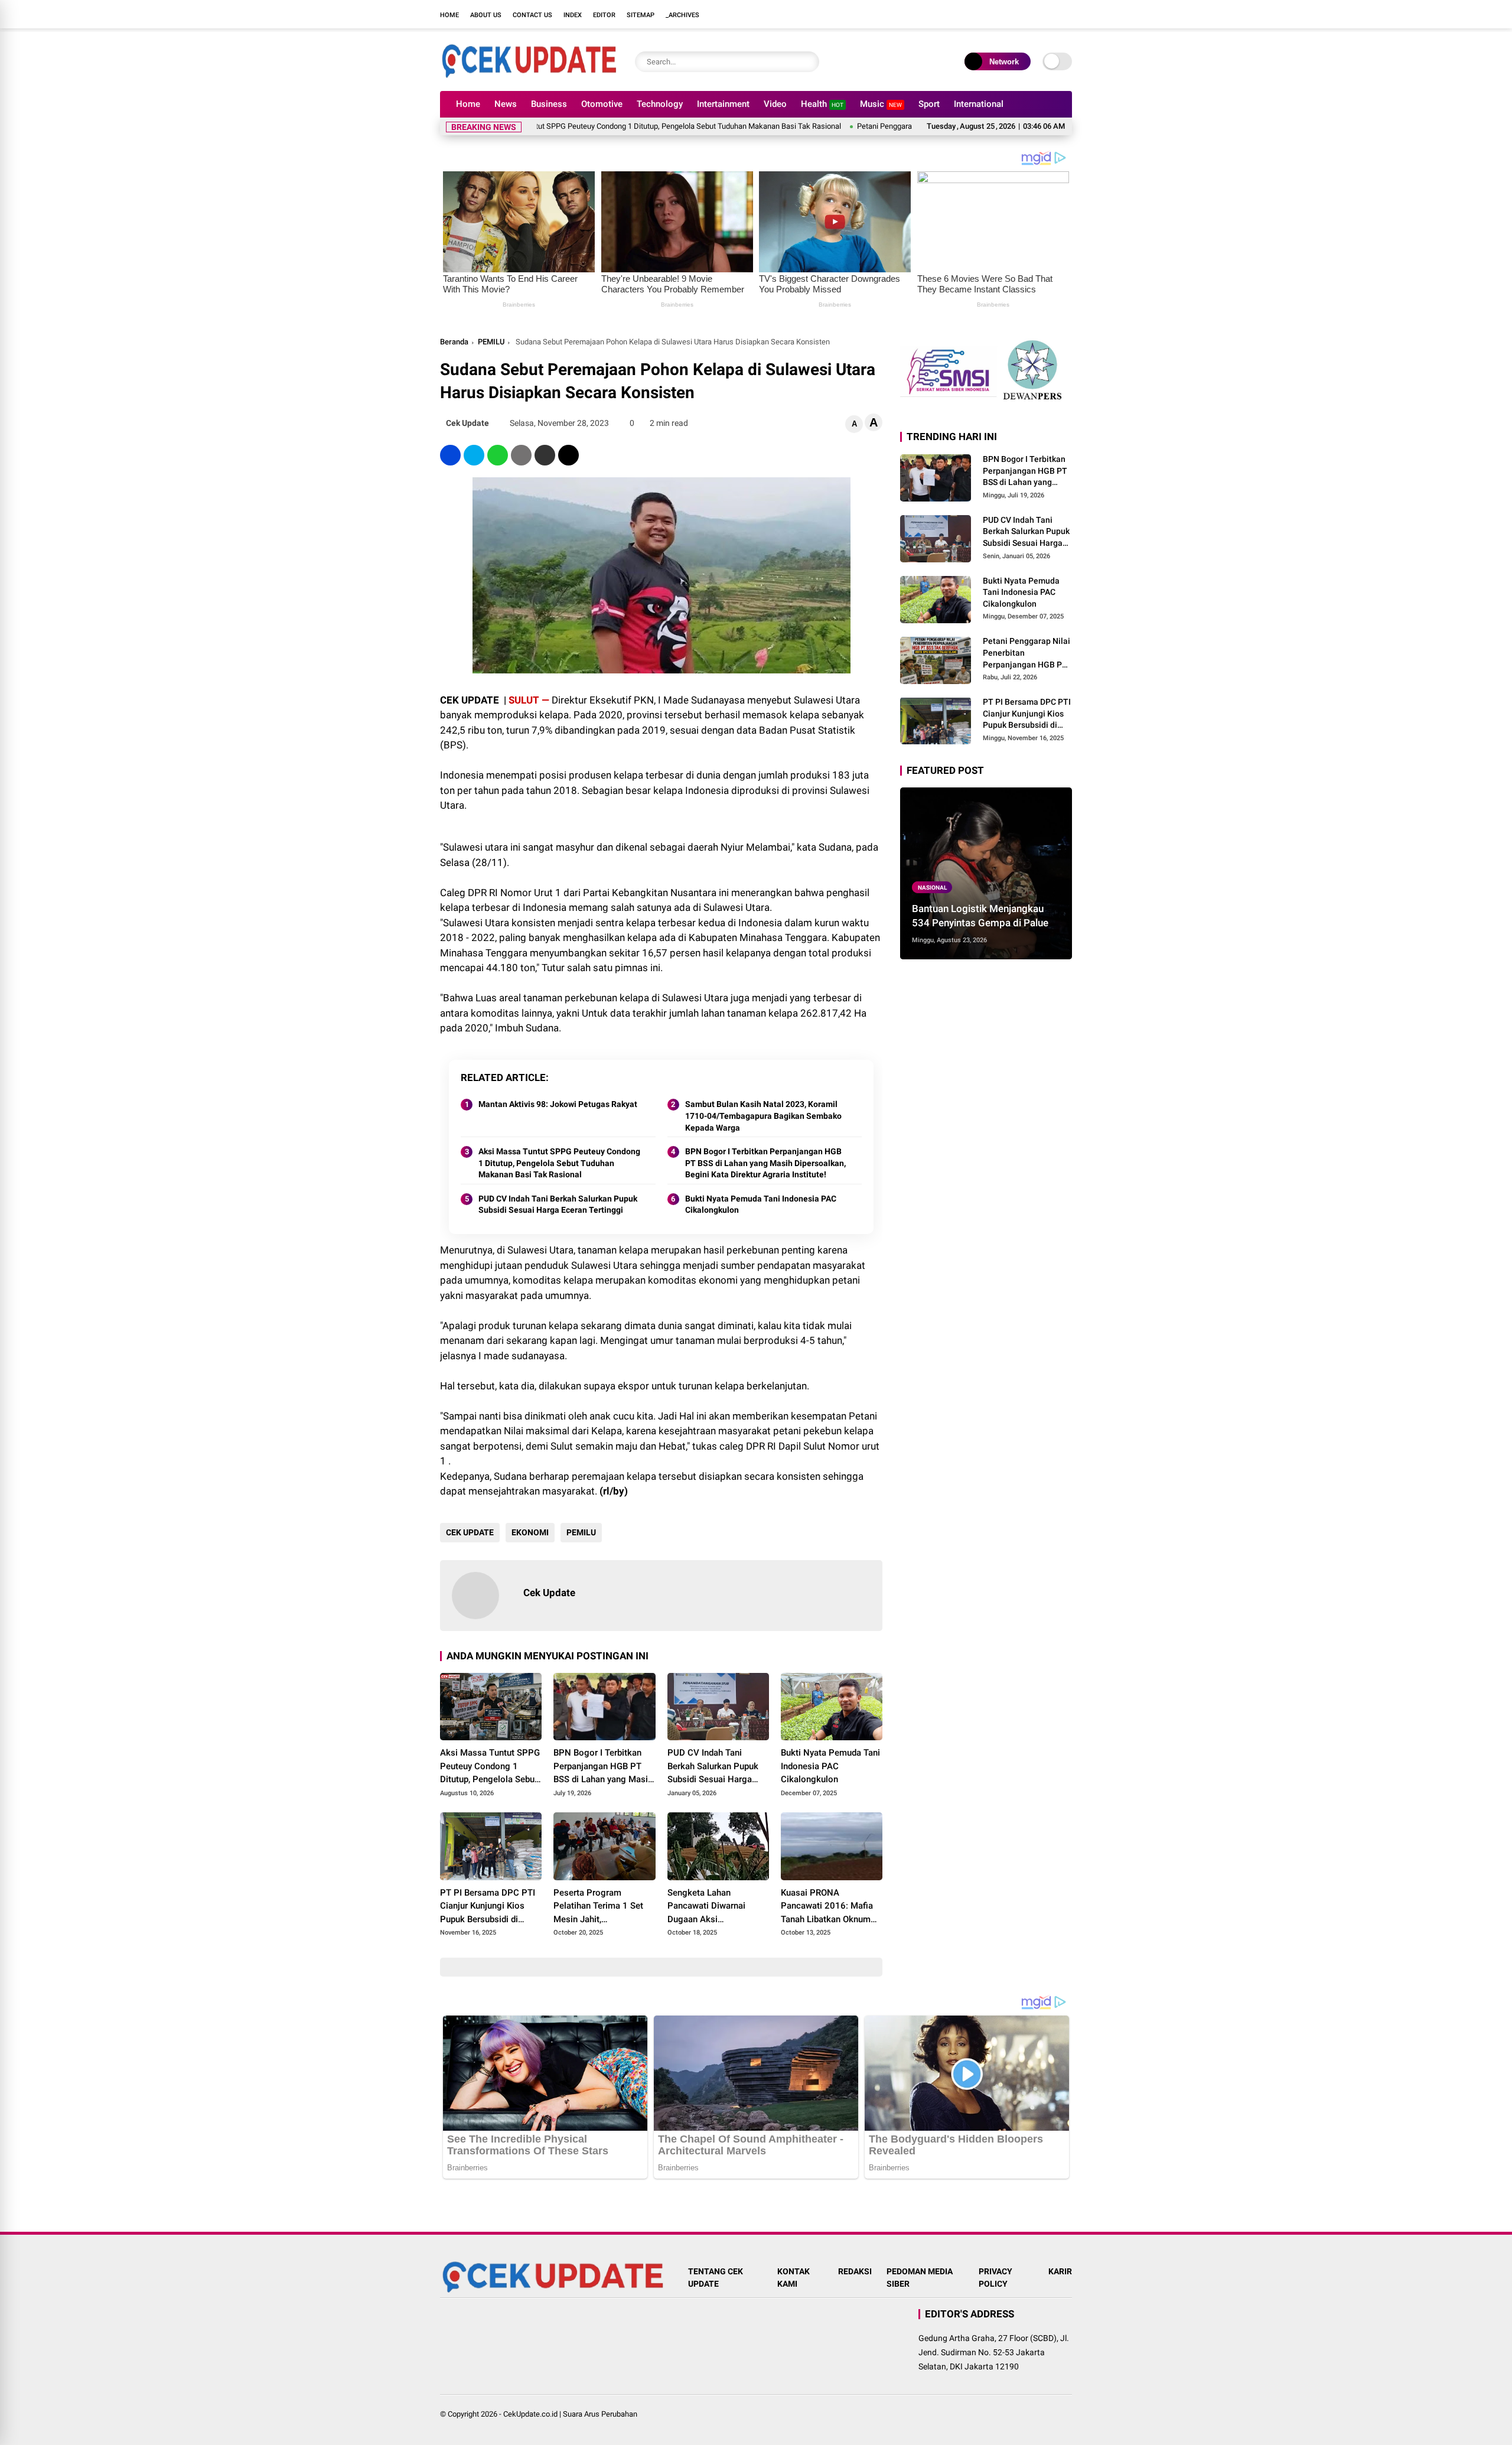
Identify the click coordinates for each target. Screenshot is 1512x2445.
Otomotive (602, 104)
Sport (929, 104)
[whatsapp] (498, 455)
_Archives (682, 15)
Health (822, 104)
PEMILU (491, 342)
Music (881, 104)
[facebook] (995, 14)
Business (549, 104)
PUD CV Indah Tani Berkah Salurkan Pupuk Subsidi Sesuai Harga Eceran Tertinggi (558, 1204)
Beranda (454, 342)
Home (449, 15)
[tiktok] (1066, 14)
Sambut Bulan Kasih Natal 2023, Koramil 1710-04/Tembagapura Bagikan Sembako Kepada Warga (763, 1116)
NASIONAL (932, 887)
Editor (604, 15)
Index (573, 15)
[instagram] (1031, 14)
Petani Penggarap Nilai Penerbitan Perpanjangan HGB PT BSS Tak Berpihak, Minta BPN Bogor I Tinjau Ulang (1027, 653)
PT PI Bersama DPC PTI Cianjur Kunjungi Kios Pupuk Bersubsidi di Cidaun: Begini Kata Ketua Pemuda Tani (491, 1907)
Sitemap (641, 15)
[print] (521, 455)
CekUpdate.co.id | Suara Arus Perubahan (570, 2414)
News (506, 104)
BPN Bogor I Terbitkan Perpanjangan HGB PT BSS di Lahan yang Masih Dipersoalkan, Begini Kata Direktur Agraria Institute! (765, 1163)
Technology (660, 104)
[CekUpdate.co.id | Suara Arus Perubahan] (529, 76)
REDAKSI (855, 2271)
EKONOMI (530, 1532)
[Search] (807, 62)
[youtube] (1048, 14)
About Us (486, 15)
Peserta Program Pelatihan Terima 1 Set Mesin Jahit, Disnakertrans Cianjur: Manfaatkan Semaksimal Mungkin (602, 1907)
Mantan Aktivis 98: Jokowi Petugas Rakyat (558, 1104)
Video (775, 104)
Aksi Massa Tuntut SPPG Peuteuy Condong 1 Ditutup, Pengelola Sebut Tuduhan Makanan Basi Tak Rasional (576, 126)
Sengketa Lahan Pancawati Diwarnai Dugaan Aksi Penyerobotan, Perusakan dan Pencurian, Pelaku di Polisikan (718, 1907)
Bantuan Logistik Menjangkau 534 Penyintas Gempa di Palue (980, 916)
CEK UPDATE (470, 1532)
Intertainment (723, 104)
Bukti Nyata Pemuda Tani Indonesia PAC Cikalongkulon (761, 1204)
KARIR (1060, 2271)
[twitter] (1013, 14)
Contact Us (532, 15)
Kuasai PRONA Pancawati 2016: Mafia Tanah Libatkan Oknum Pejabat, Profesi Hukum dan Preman (828, 1907)
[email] (545, 455)
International (979, 104)
